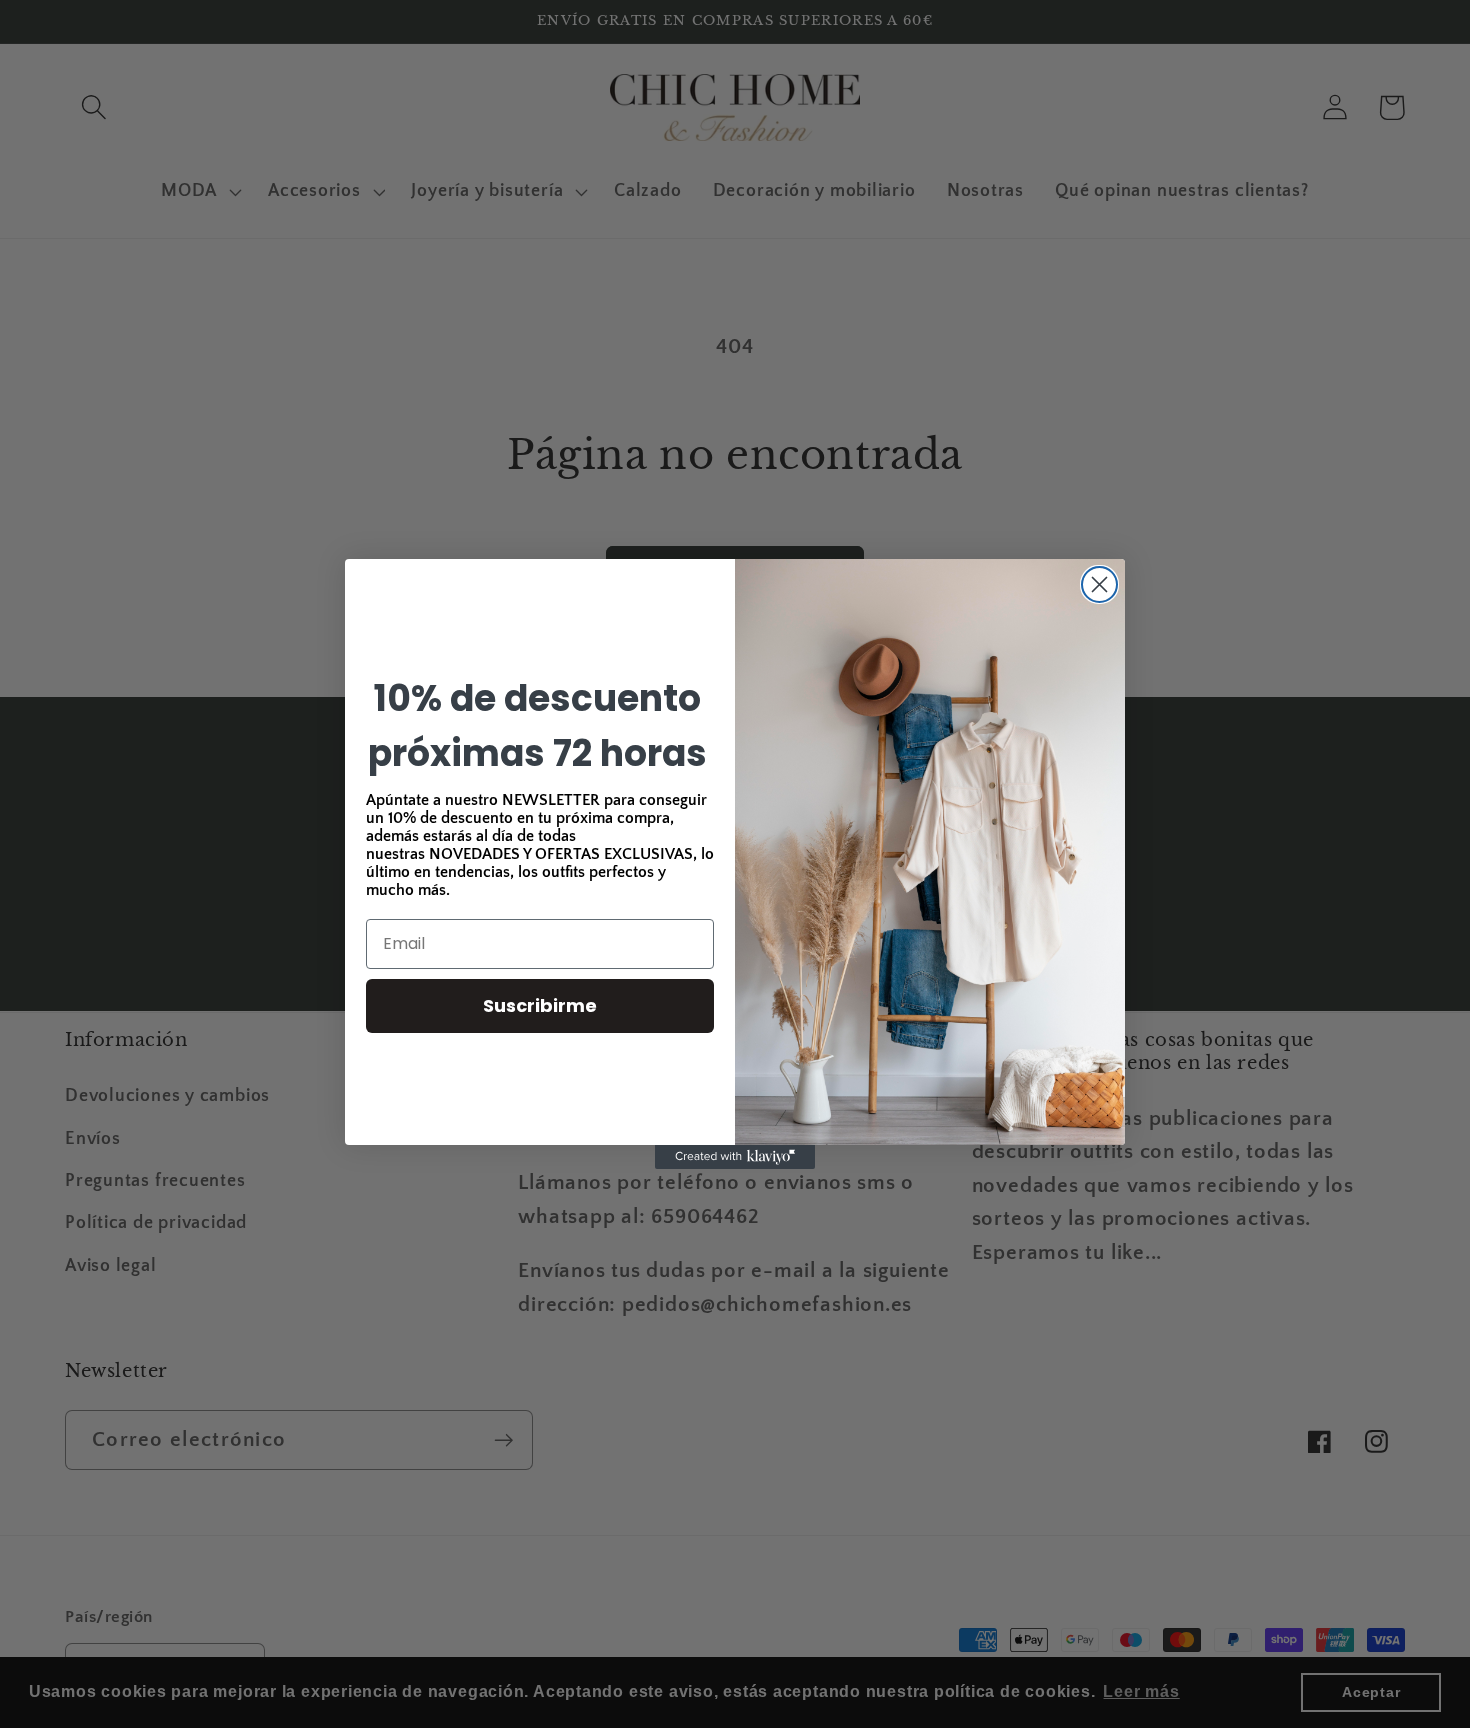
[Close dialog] (1099, 584)
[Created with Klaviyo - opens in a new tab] (735, 1157)
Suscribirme (540, 1005)
